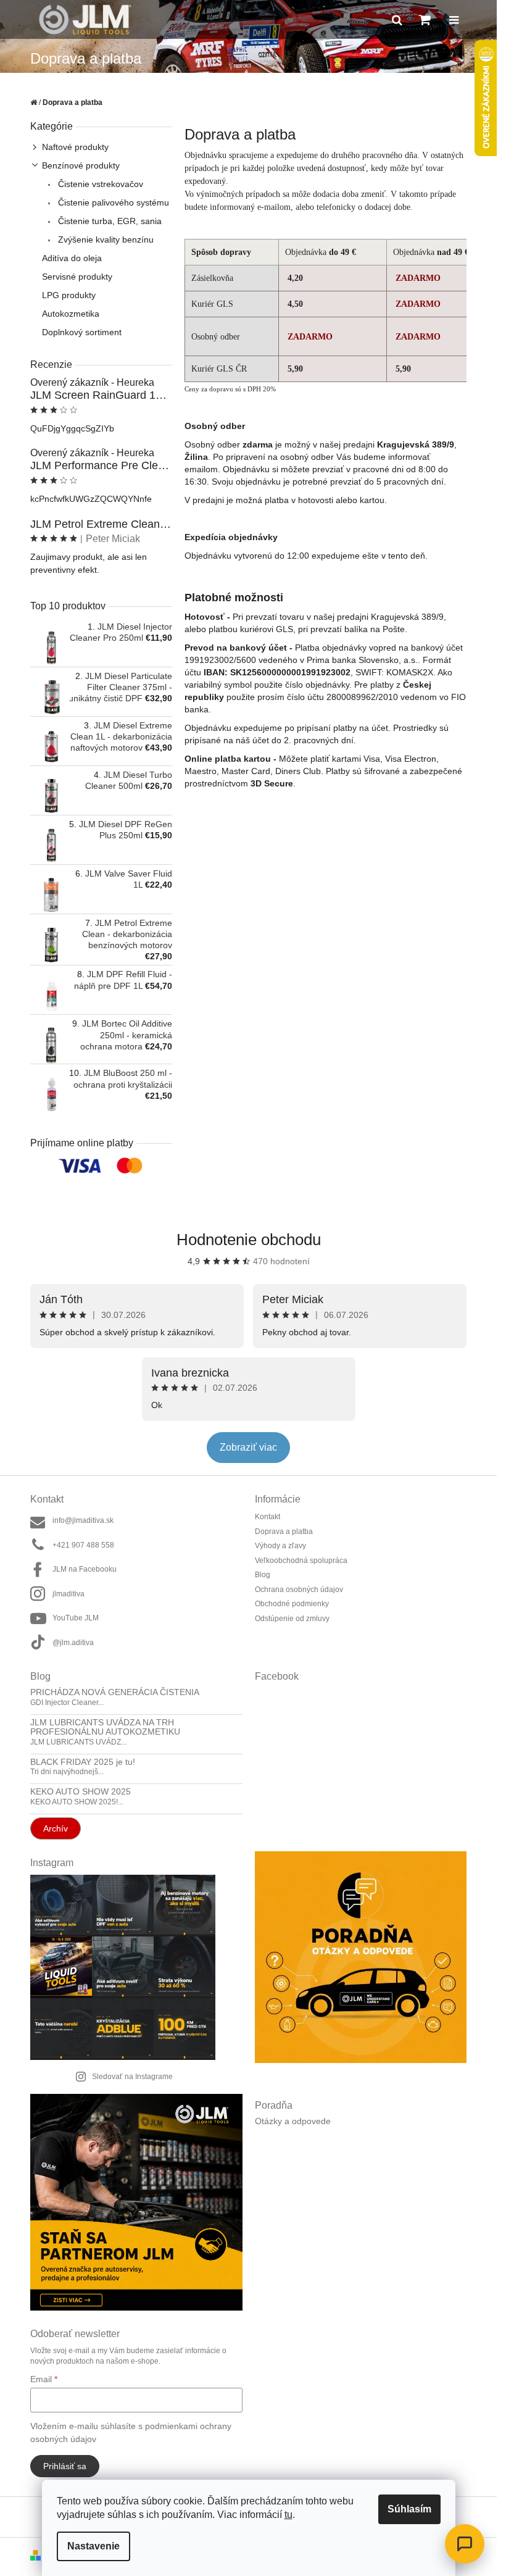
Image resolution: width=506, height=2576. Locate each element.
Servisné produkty (77, 277)
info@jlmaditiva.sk (83, 1520)
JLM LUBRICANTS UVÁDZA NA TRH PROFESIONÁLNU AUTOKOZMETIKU (105, 1727)
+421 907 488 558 (83, 1545)
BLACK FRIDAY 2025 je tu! (83, 1762)
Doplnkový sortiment (82, 332)
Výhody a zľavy (280, 1546)
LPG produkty (69, 295)
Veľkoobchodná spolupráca (301, 1561)
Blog (263, 1575)
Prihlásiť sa (65, 2466)
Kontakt (268, 1517)
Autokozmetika (71, 314)
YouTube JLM (76, 1618)
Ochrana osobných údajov (299, 1590)
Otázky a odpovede (293, 2121)
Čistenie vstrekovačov (99, 184)
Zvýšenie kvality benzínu (105, 240)
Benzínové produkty (81, 165)
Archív (56, 1828)
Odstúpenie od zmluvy (292, 1619)
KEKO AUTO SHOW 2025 (81, 1792)
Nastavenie (93, 2546)
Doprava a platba (284, 1532)
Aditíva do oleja (72, 258)
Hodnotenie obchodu (249, 1240)
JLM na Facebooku (85, 1569)
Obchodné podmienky (292, 1604)
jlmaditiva (68, 1594)
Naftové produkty (75, 147)
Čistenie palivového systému (112, 202)
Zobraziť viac (248, 1447)
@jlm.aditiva (73, 1643)
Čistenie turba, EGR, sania (109, 221)
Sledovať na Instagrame (132, 2077)
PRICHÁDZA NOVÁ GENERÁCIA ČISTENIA (115, 1692)
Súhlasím (409, 2509)
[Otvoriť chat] (465, 2544)
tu (288, 2515)
